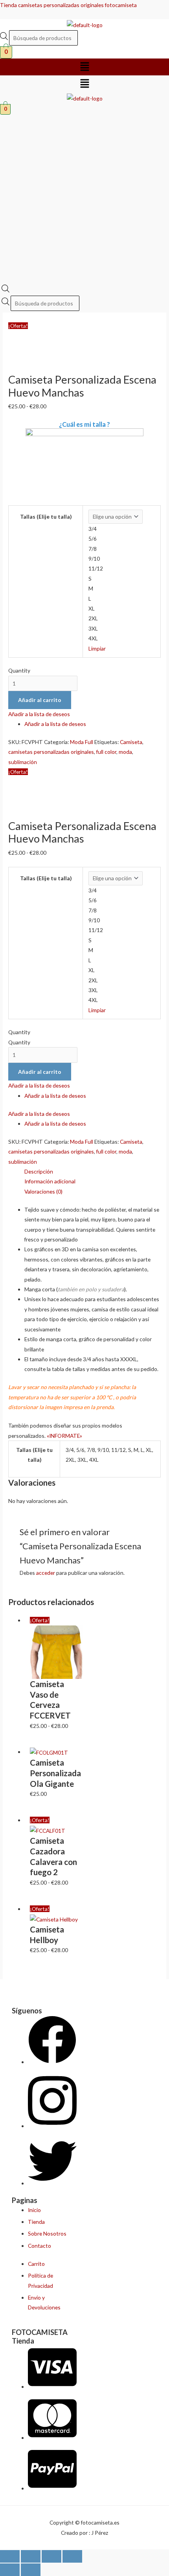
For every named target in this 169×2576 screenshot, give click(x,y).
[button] (84, 67)
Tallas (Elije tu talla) (46, 516)
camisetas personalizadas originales (51, 752)
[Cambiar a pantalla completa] (31, 2556)
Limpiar (97, 648)
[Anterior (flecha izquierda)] (10, 2570)
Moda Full (82, 742)
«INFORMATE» (64, 1436)
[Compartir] (51, 2556)
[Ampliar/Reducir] (10, 2556)
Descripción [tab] (39, 1171)
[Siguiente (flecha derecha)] (31, 2570)
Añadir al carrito (40, 700)
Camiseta (131, 742)
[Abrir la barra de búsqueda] (6, 290)
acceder (46, 1573)
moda (125, 752)
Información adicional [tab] (50, 1181)
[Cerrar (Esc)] (72, 2556)
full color (106, 752)
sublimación (23, 762)
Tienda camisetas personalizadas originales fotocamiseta (68, 5)
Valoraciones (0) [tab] (43, 1191)
